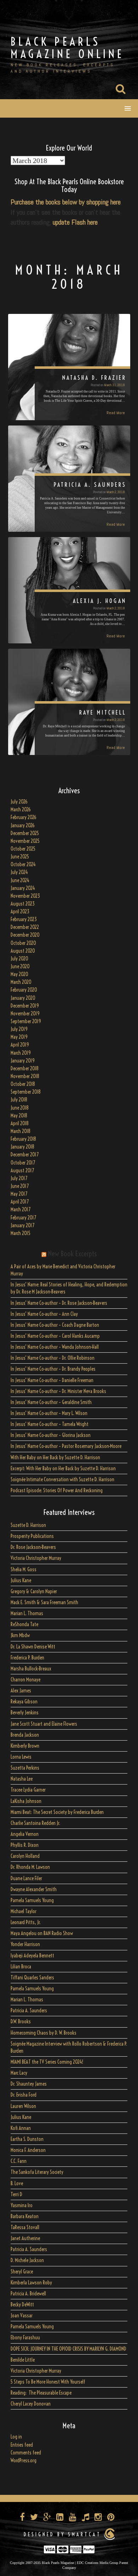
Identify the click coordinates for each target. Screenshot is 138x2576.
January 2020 (23, 998)
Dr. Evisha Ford (24, 2095)
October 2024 (23, 864)
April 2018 (20, 1123)
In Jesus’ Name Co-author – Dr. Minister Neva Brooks (58, 1391)
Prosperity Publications (32, 1536)
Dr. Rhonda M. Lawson (30, 1867)
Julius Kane (21, 1580)
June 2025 (20, 857)
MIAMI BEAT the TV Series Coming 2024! (47, 2062)
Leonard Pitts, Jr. (26, 1922)
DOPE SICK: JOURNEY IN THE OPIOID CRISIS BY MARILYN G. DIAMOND (68, 2349)
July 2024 (19, 872)
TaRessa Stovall (25, 2227)
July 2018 (19, 1100)
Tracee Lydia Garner (29, 1790)
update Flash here (75, 222)
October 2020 (23, 943)
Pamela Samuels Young (32, 1900)
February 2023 (24, 919)
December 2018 (25, 1069)
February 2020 (24, 990)
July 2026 (19, 802)
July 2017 (19, 1178)
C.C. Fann (19, 2161)
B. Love (17, 2183)
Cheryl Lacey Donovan (31, 2404)
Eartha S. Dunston (27, 2139)
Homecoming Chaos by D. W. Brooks (44, 2033)
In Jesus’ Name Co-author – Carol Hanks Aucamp (55, 1336)
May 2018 (19, 1116)
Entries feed (22, 2445)
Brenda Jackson (25, 1735)
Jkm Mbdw (20, 1635)
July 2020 (19, 959)
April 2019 (20, 1045)
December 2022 (25, 927)
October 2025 (23, 849)
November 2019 (25, 1014)
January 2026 (23, 825)
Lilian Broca (21, 1967)
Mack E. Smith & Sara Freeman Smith (44, 1602)
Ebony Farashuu (25, 2338)
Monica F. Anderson (28, 2150)
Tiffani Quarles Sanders (32, 1978)
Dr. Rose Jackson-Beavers (33, 1547)
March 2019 (21, 1053)
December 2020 (25, 935)
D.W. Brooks (21, 2022)
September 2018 (26, 1092)
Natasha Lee (22, 1779)
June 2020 (20, 966)
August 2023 (23, 904)
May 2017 (19, 1194)
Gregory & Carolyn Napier (34, 1591)
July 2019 (19, 1029)
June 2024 (20, 880)
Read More (116, 413)
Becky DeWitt (22, 2305)
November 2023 (25, 896)
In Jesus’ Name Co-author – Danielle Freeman (52, 1380)
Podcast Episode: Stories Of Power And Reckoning (57, 1490)
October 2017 (23, 1163)
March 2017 (21, 1210)
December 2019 (25, 1006)
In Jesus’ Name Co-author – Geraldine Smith (51, 1402)
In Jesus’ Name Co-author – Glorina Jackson (51, 1435)
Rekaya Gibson (24, 1702)
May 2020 (19, 974)
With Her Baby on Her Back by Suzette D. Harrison (55, 1458)
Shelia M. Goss (24, 1569)
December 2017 (25, 1155)
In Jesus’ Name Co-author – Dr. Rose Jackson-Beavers (59, 1303)
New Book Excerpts (72, 1254)
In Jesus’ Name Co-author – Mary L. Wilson (49, 1413)
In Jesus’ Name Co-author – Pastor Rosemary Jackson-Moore (66, 1446)
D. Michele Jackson (27, 2260)
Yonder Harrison (25, 1944)
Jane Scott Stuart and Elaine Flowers (44, 1724)
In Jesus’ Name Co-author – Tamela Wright (50, 1424)
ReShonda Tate (24, 1624)
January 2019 (23, 1061)
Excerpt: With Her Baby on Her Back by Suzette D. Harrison (63, 1469)
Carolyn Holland (25, 1856)
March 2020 (21, 982)
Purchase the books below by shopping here (66, 202)
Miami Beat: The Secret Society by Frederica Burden (57, 1812)
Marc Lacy (19, 2073)
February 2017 (23, 1218)
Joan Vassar (22, 2316)
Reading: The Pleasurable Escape (41, 2393)
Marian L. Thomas (27, 1613)
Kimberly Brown (25, 1746)
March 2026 (21, 810)
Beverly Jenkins (25, 1713)
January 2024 (23, 888)
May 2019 (19, 1037)
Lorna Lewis (21, 1757)
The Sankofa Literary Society (37, 2172)
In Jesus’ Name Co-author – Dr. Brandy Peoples (53, 1369)
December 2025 (25, 833)
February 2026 (24, 817)
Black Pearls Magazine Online (67, 48)
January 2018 (22, 1147)
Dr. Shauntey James (29, 2084)
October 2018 (23, 1084)
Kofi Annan (21, 2128)
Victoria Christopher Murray (36, 1558)
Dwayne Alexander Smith (34, 1889)
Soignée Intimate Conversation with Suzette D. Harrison (62, 1479)
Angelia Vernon (25, 1834)
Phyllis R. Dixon (25, 1845)
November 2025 (25, 841)
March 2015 (21, 1233)
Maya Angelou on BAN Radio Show (42, 1933)
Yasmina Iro (22, 2205)
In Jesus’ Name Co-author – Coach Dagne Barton (55, 1325)
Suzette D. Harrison (28, 1525)
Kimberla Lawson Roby (31, 2283)
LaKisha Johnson (26, 1801)
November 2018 (25, 1076)
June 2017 (20, 1186)
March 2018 (21, 1131)
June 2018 (20, 1108)
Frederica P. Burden (27, 1658)
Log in (16, 2437)
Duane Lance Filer (26, 1878)
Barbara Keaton (25, 2216)
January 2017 (22, 1225)
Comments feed (26, 2453)
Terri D (16, 2194)
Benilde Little (23, 2360)
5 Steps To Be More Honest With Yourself (48, 2382)
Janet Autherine (25, 2238)
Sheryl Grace (22, 2272)
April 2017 (20, 1202)
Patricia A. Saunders (29, 2011)
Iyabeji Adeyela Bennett (32, 1956)
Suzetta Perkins (25, 1768)
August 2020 (23, 951)
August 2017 (22, 1171)
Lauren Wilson (23, 2106)
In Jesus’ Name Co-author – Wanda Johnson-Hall (55, 1347)
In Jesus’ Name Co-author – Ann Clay (44, 1314)
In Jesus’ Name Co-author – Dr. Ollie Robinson (53, 1358)
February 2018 (23, 1139)
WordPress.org (24, 2461)
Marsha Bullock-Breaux (31, 1669)
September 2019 (26, 1021)
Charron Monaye (25, 1680)
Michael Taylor (24, 1911)
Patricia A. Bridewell (28, 2294)
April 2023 (20, 912)
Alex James (21, 1691)
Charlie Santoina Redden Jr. (35, 1823)
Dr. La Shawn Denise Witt (33, 1647)
